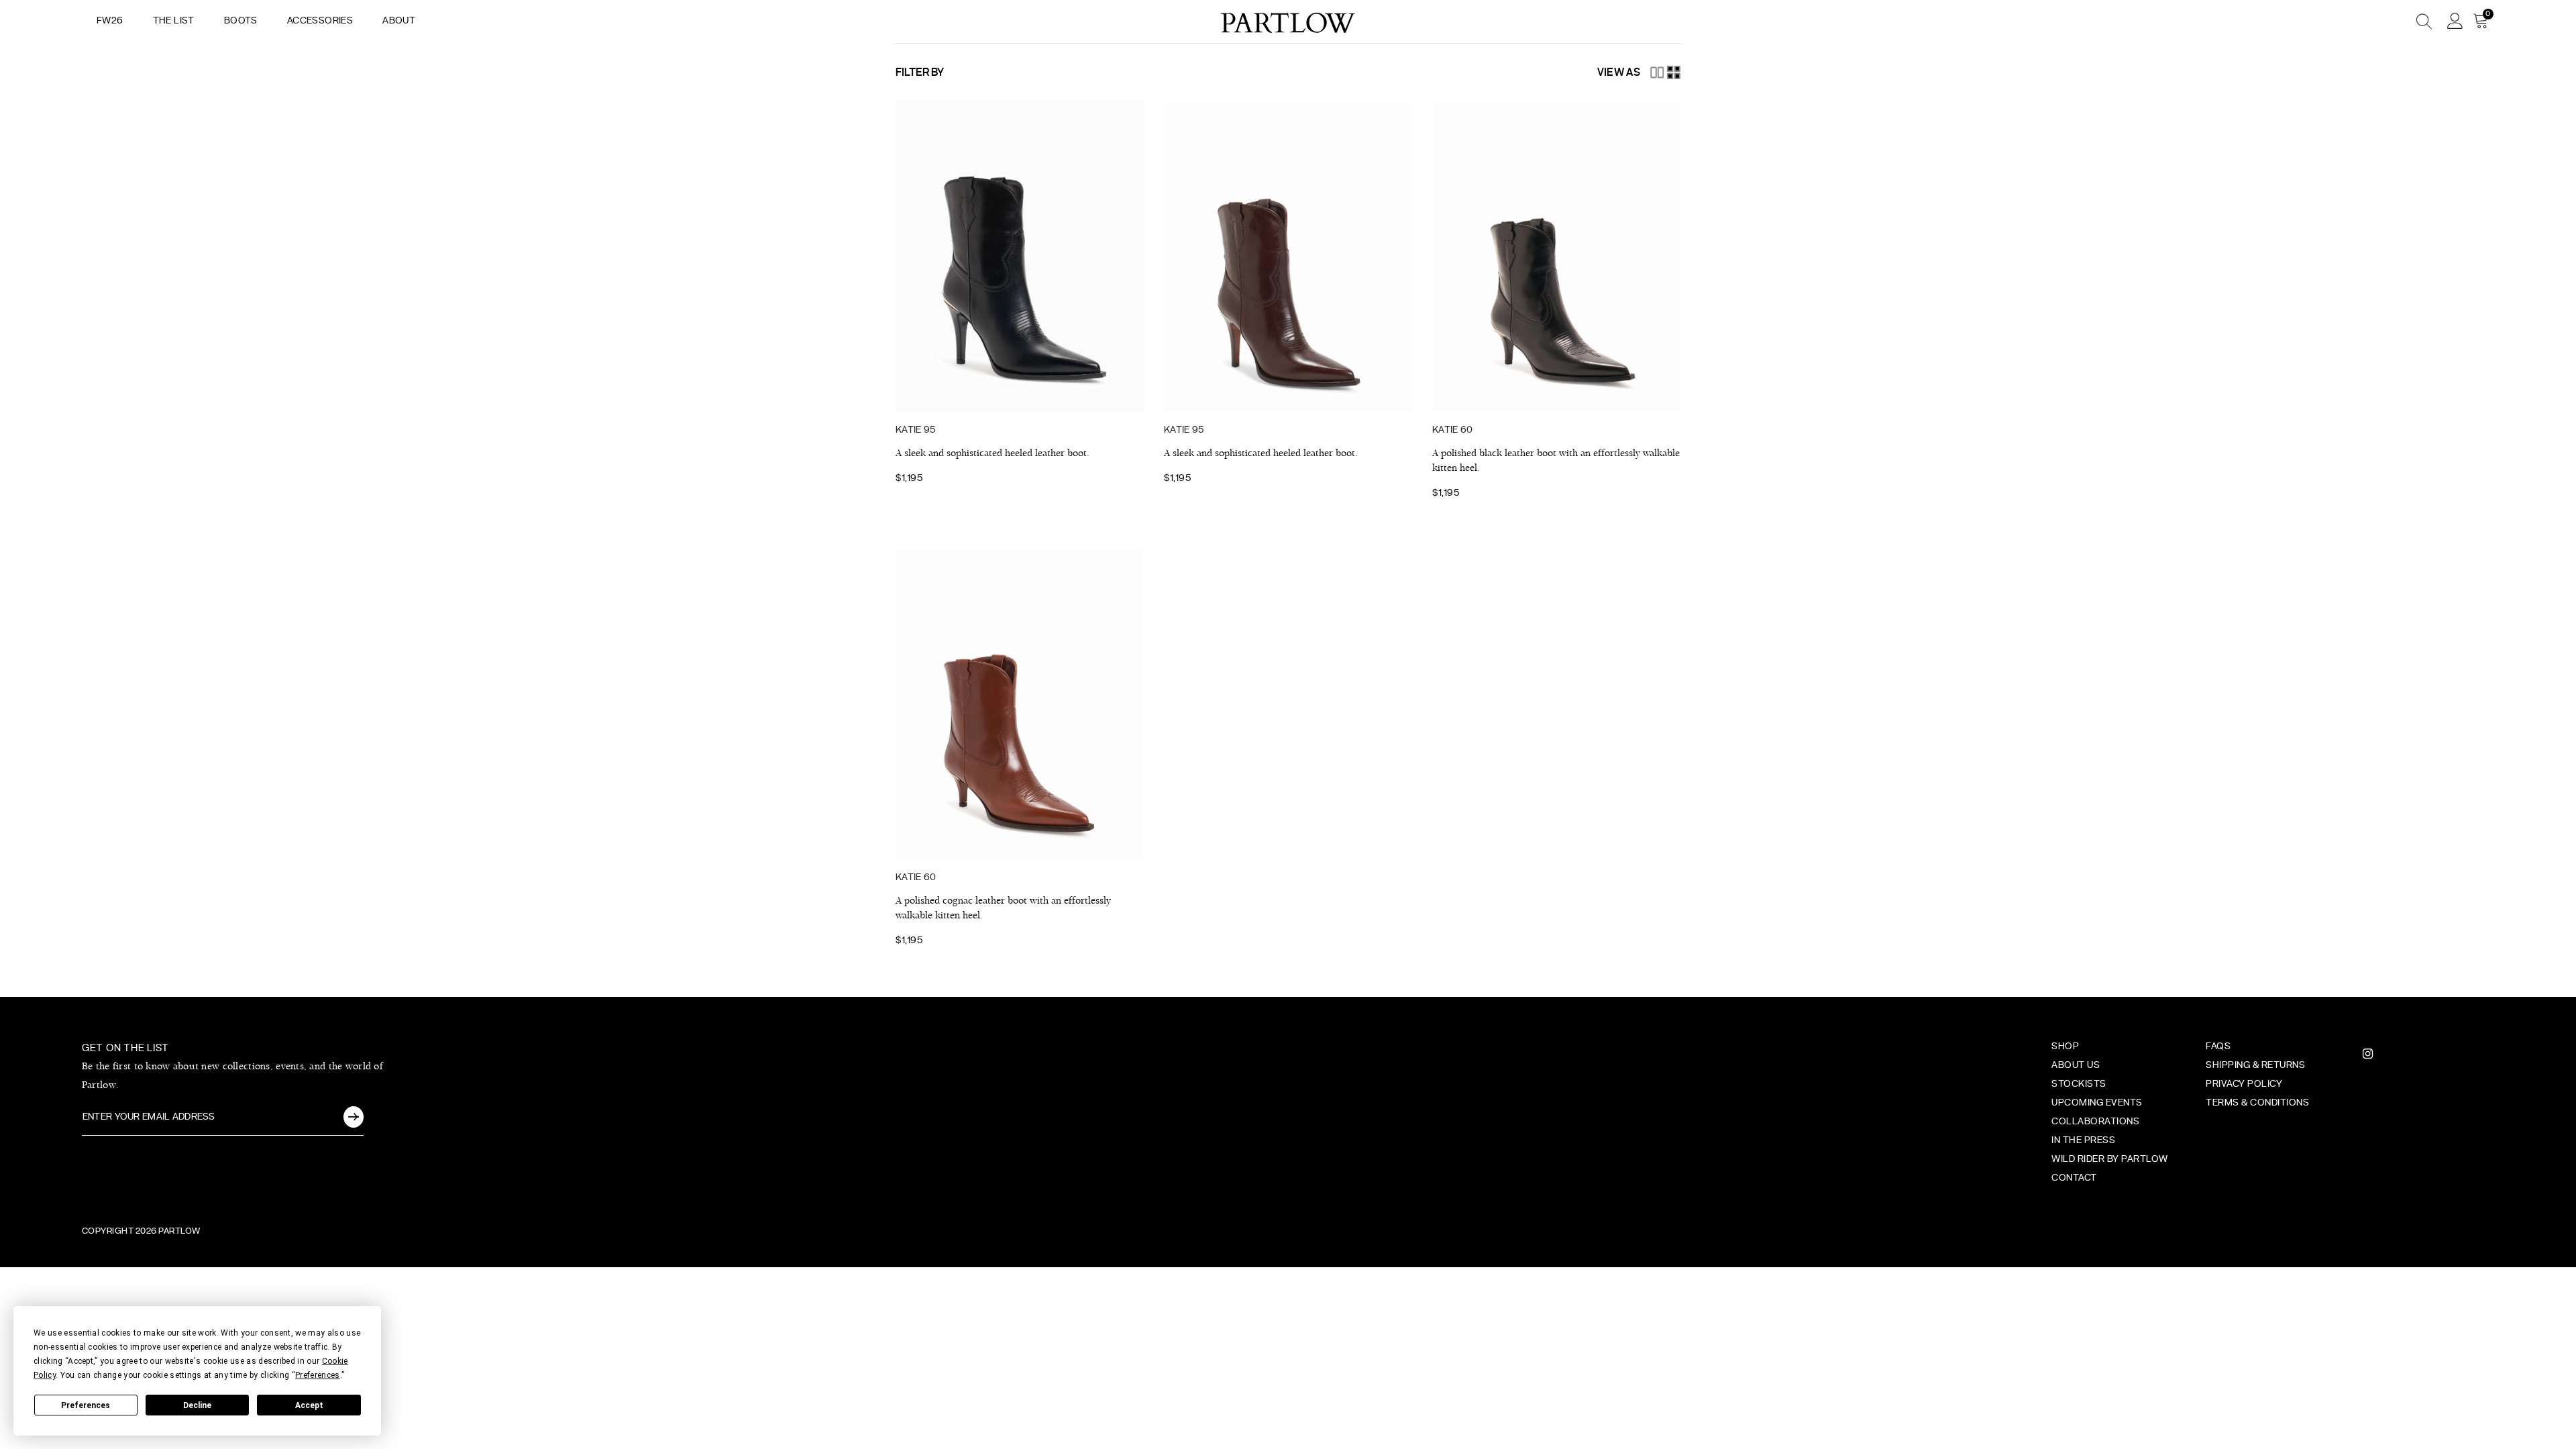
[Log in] (2455, 21)
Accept (309, 1405)
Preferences (86, 1405)
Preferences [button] (318, 1375)
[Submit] (354, 1117)
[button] (1657, 72)
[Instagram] (2368, 1054)
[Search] (2375, 21)
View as (1619, 72)
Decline (197, 1405)
